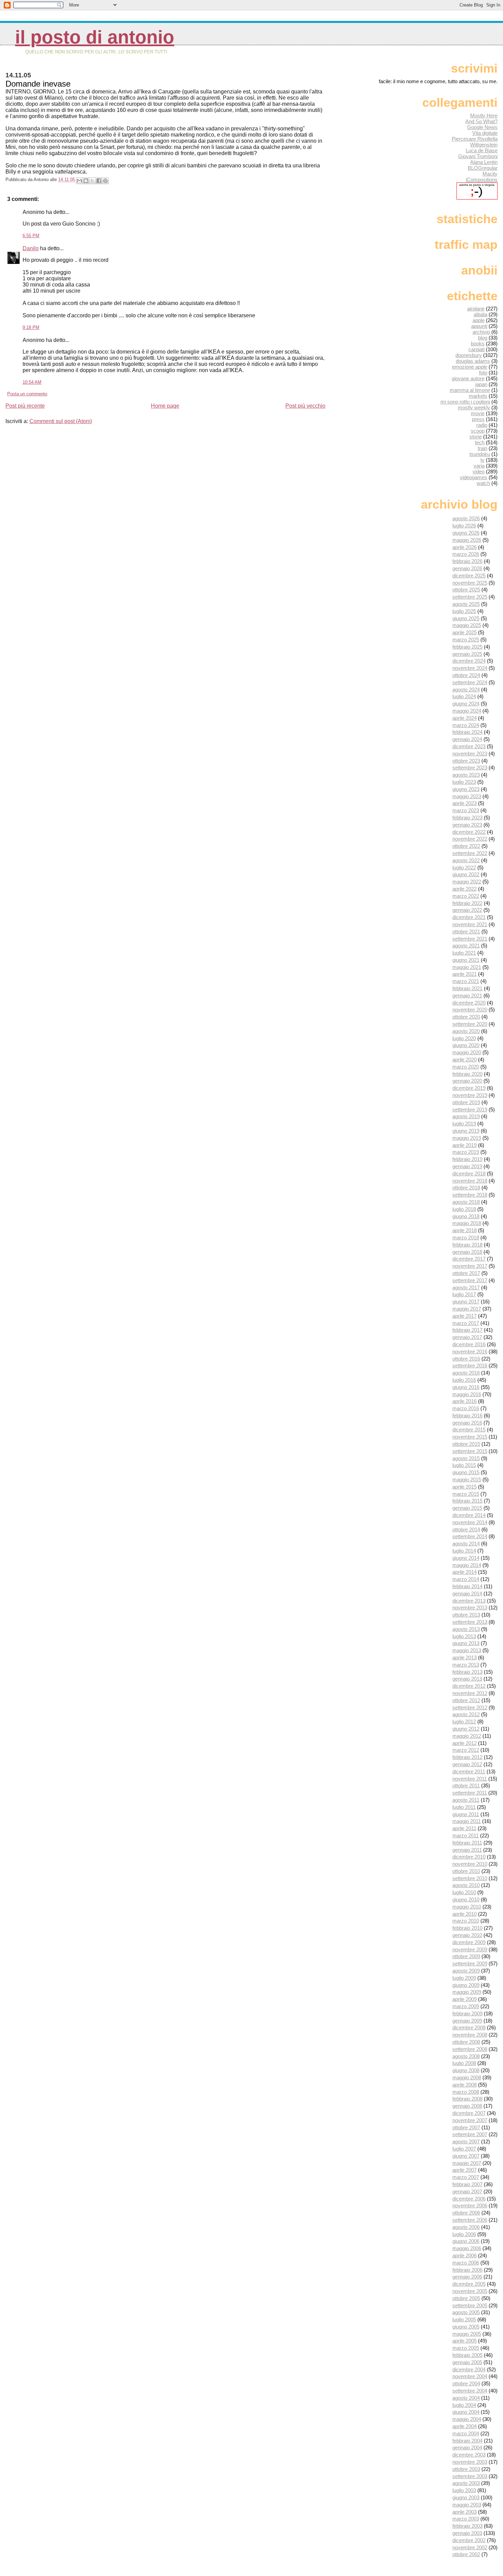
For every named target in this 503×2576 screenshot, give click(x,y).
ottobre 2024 (466, 675)
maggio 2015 (467, 1480)
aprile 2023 (465, 803)
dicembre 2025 (469, 576)
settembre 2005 (470, 2305)
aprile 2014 (465, 1572)
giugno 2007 (466, 2156)
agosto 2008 (466, 2056)
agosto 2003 (466, 2483)
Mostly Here (484, 116)
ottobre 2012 (466, 1700)
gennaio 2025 (467, 654)
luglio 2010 (464, 1892)
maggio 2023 (467, 796)
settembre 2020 (470, 1024)
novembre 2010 (470, 1864)
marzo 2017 (466, 1323)
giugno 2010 (466, 1899)
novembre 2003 (470, 2462)
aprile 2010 (465, 1914)
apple (479, 320)
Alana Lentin (484, 162)
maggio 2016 (467, 1394)
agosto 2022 (466, 860)
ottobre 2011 (466, 1786)
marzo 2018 (466, 1238)
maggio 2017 (467, 1309)
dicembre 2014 (469, 1515)
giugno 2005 (466, 2327)
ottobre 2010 (466, 1871)
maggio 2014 (467, 1565)
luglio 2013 (464, 1636)
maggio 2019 (467, 1138)
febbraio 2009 (467, 2013)
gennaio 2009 (467, 2021)
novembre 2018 (470, 1181)
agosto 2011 (466, 1800)
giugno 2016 (466, 1387)
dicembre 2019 (469, 1088)
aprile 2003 (465, 2512)
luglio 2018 (464, 1209)
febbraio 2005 (467, 2355)
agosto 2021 (466, 946)
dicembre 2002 (469, 2540)
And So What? (481, 121)
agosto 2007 (466, 2141)
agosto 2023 (466, 775)
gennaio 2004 (467, 2447)
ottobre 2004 (466, 2383)
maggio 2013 (467, 1650)
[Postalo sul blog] (86, 181)
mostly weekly (474, 407)
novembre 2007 (470, 2120)
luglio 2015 (464, 1465)
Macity (490, 174)
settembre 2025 (470, 597)
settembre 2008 (470, 2049)
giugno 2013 (466, 1643)
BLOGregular (483, 168)
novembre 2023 (470, 754)
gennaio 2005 (467, 2362)
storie (476, 437)
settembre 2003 (470, 2476)
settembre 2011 (470, 1793)
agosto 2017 (466, 1287)
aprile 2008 (465, 2085)
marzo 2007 (466, 2177)
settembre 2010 (470, 1878)
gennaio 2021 (467, 996)
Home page (165, 406)
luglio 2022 (464, 868)
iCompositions (482, 180)
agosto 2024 (466, 690)
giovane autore (468, 378)
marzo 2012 (466, 1750)
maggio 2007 (467, 2163)
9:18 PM (31, 327)
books (478, 343)
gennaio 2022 (467, 910)
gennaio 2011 (467, 1850)
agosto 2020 (466, 1031)
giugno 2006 (466, 2241)
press (478, 419)
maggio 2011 (467, 1821)
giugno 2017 (466, 1302)
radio (482, 425)
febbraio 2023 (467, 818)
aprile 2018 (465, 1230)
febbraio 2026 (467, 561)
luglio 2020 (464, 1038)
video (479, 471)
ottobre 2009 (466, 1956)
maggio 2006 (467, 2248)
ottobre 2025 (466, 590)
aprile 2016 (465, 1401)
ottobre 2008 (466, 2042)
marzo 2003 (466, 2519)
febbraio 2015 (467, 1501)
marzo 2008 (466, 2092)
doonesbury (469, 355)
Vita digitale (485, 133)
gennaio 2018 (467, 1252)
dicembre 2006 (469, 2199)
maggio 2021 (467, 967)
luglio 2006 (464, 2234)
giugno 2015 (466, 1472)
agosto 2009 (466, 1971)
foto (483, 373)
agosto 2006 (466, 2227)
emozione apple (470, 367)
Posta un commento (27, 394)
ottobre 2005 (466, 2298)
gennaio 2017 (467, 1337)
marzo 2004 (466, 2433)
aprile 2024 (465, 718)
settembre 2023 (470, 768)
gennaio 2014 (467, 1593)
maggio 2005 (467, 2334)
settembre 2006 (470, 2220)
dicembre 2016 (469, 1344)
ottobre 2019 (466, 1102)
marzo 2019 (466, 1152)
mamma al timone (470, 390)
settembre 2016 (470, 1366)
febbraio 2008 (467, 2099)
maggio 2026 (467, 540)
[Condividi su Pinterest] (105, 181)
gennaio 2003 (467, 2533)
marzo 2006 (466, 2263)
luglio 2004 (464, 2405)
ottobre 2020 (466, 1017)
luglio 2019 (464, 1124)
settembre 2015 (470, 1451)
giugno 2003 (466, 2497)
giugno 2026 (466, 533)
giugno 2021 (466, 960)
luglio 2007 (464, 2149)
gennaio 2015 (467, 1508)
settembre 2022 (470, 853)
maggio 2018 (467, 1223)
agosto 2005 (466, 2312)
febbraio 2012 (467, 1757)
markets (478, 396)
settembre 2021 (470, 939)
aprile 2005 (465, 2341)
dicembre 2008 (469, 2027)
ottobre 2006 (466, 2213)
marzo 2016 (466, 1408)
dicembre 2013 (469, 1601)
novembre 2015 (470, 1437)
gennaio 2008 (467, 2106)
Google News (482, 127)
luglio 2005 (464, 2319)
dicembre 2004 (469, 2369)
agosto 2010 (466, 1885)
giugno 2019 (466, 1131)
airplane (476, 309)
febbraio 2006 (467, 2270)
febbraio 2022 (467, 903)
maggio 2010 (467, 1907)
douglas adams (473, 361)
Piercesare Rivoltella (475, 139)
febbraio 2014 (467, 1586)
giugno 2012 (466, 1729)
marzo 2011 (466, 1835)
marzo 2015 (466, 1494)
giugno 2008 (466, 2070)
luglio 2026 (464, 526)
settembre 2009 (470, 1963)
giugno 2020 (466, 1045)
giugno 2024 (466, 704)
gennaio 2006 (467, 2277)
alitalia (480, 314)
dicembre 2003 (469, 2455)
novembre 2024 (470, 668)
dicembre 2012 (469, 1686)
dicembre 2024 (469, 661)
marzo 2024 (466, 725)
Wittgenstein (484, 145)
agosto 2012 (466, 1714)
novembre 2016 (470, 1351)
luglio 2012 (464, 1721)
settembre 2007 (470, 2134)
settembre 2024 (470, 682)
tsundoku (480, 454)
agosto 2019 (466, 1116)
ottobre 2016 (466, 1359)
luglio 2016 (464, 1380)
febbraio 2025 (467, 647)
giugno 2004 (466, 2412)
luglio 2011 (464, 1807)
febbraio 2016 (467, 1415)
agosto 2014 (466, 1544)
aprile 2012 (465, 1743)
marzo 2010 (466, 1921)
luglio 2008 (464, 2063)
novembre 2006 (470, 2205)
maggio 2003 (467, 2505)
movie (478, 413)
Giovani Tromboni (478, 156)
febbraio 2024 (467, 732)
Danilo (31, 248)
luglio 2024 (464, 696)
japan (481, 384)
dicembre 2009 (469, 1942)
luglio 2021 (464, 953)
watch (483, 483)
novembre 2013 (470, 1608)
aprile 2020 (465, 1060)
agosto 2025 (466, 604)
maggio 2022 (467, 882)
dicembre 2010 (469, 1857)
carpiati (476, 349)
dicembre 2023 (469, 746)
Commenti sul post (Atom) (61, 421)
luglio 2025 (464, 611)
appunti (479, 326)
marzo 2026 (466, 554)
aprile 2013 (465, 1657)
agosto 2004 (466, 2398)
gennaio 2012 (467, 1764)
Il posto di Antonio (95, 37)
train (482, 448)
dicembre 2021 (469, 917)
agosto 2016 (466, 1373)
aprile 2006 (465, 2255)
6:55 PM (31, 236)
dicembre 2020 (469, 1003)
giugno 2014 (466, 1558)
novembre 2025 (470, 583)
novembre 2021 (470, 924)
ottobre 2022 (466, 846)
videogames (474, 477)
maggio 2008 (467, 2077)
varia (479, 466)
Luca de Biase (482, 150)
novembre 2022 (470, 839)
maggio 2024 (467, 711)
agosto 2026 (466, 518)
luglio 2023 (464, 782)
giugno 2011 (466, 1814)
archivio (481, 332)
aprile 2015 (465, 1487)
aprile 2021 (465, 974)
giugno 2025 (466, 618)
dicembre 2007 (469, 2113)
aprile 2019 (465, 1145)
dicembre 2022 (469, 832)
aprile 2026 (465, 547)
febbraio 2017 (467, 1330)
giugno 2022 (466, 874)
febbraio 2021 (467, 988)
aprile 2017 (465, 1316)
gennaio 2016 (467, 1423)
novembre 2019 (470, 1095)
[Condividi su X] (92, 181)
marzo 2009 (466, 2006)
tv (482, 460)
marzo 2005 (466, 2348)
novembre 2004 (470, 2376)
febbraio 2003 (467, 2526)
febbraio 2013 (467, 1672)
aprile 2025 (465, 632)
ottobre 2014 (466, 1529)
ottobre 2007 (466, 2127)
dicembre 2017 (469, 1259)
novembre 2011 (470, 1779)
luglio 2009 (464, 1978)
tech (480, 442)
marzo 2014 (466, 1579)
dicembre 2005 (469, 2284)
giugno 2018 (466, 1216)
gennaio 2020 (467, 1081)
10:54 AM (32, 382)
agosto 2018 (466, 1202)
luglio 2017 (464, 1294)
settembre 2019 (470, 1110)
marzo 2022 (466, 896)
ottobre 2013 (466, 1615)
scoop (478, 431)
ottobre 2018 (466, 1188)
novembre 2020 (470, 1010)
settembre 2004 (470, 2391)
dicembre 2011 (469, 1771)
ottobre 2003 (466, 2469)
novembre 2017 (470, 1266)
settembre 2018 (470, 1195)
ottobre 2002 (466, 2554)
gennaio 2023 (467, 825)
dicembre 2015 (469, 1430)
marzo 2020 (466, 1067)
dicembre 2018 (469, 1174)
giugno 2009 (466, 1985)
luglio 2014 (464, 1551)
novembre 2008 (470, 2035)
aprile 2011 (464, 1828)
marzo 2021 (466, 981)
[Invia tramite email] (79, 181)
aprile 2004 (465, 2426)
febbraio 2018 (467, 1245)
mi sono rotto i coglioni (465, 402)
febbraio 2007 (467, 2184)
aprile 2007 (465, 2170)
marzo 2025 (466, 640)
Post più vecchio (305, 406)
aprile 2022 (465, 889)
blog (483, 338)
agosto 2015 (466, 1458)
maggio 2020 (467, 1052)
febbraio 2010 (467, 1928)
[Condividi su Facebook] (99, 181)
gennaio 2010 (467, 1935)
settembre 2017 (470, 1280)
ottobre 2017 (466, 1273)
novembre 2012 (470, 1693)
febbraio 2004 (467, 2441)
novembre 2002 (470, 2547)
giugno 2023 (466, 789)
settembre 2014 (470, 1536)
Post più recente (25, 406)
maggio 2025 (467, 625)
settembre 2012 (470, 1707)
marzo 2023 (466, 810)
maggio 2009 (467, 1992)
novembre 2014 (470, 1522)
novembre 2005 (470, 2291)
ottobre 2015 (466, 1444)
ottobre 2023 (466, 761)
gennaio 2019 (467, 1166)
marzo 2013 (466, 1665)
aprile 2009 (465, 1999)
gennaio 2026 (467, 568)
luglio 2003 (464, 2490)
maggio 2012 (467, 1736)
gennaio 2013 (467, 1679)
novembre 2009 (470, 1949)
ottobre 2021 (466, 932)
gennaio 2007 (467, 2191)
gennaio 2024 (467, 739)
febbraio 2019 (467, 1159)
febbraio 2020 (467, 1074)
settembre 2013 (470, 1622)
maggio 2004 (467, 2419)
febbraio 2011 (467, 1843)
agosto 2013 (466, 1629)
